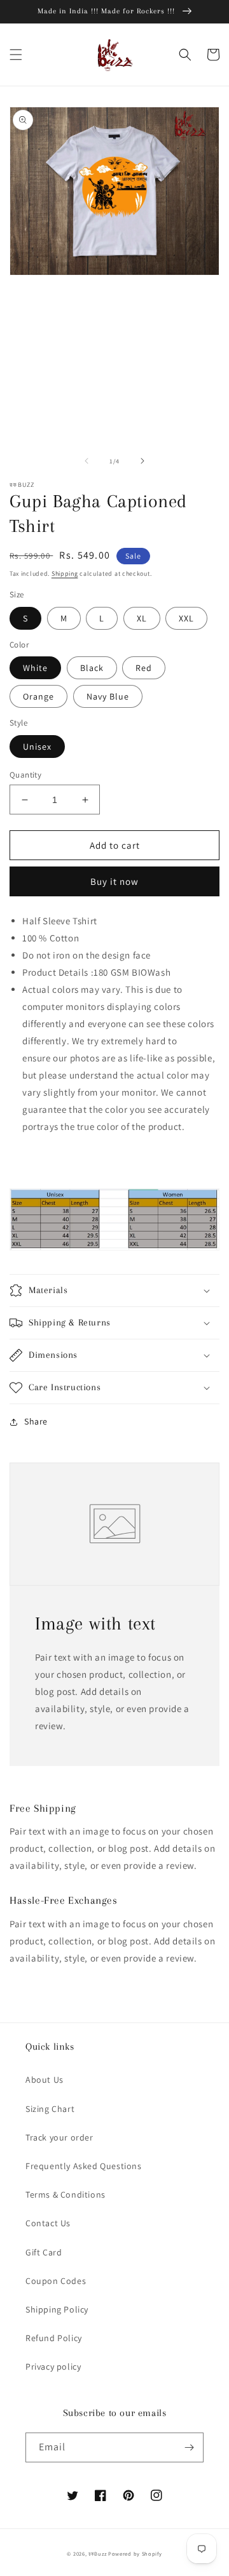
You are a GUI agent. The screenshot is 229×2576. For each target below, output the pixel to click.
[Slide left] (87, 461)
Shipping (65, 574)
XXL (186, 618)
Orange (38, 696)
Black (92, 668)
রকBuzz (97, 2553)
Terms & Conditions (66, 2194)
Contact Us (48, 2223)
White (35, 668)
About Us (45, 2080)
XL (142, 618)
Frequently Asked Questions (84, 2166)
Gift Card (44, 2252)
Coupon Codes (56, 2281)
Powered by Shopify (135, 2553)
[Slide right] (142, 461)
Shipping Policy (57, 2309)
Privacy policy (53, 2367)
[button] (16, 55)
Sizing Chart (50, 2109)
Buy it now (114, 881)
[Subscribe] (189, 2447)
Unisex (37, 747)
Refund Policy (54, 2338)
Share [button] (36, 1421)
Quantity (25, 775)
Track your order (59, 2137)
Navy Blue (108, 696)
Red (144, 668)
